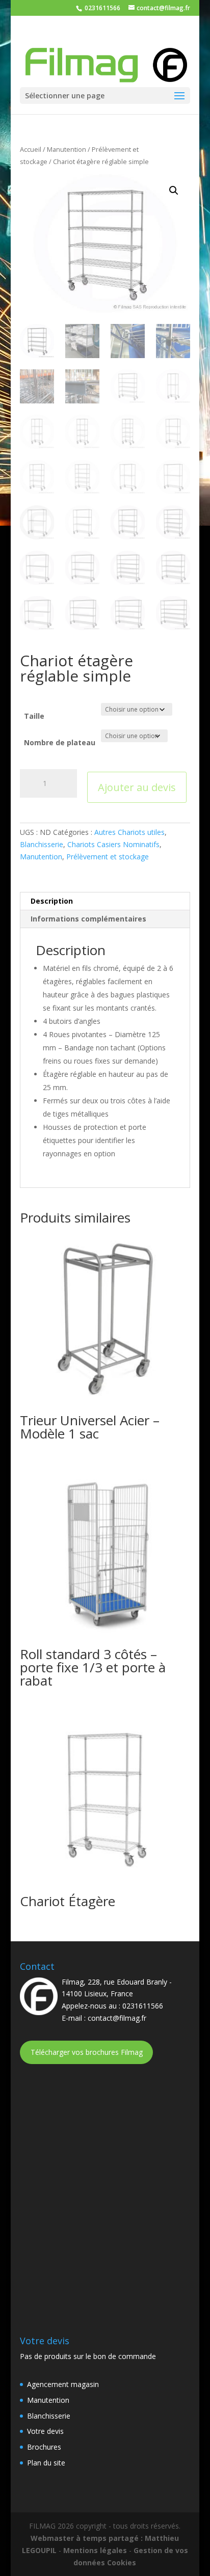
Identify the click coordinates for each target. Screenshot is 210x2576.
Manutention (67, 149)
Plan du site (46, 2463)
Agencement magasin (63, 2384)
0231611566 (102, 8)
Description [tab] (52, 901)
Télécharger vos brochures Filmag (87, 2052)
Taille (34, 716)
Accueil (31, 149)
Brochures (44, 2447)
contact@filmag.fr (117, 2018)
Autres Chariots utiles (129, 832)
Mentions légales (95, 2550)
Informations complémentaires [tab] (88, 919)
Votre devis (45, 2431)
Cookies (122, 2563)
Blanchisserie (42, 844)
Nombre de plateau (60, 742)
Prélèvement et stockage (108, 857)
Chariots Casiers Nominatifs (113, 844)
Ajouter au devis (137, 787)
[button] (174, 191)
